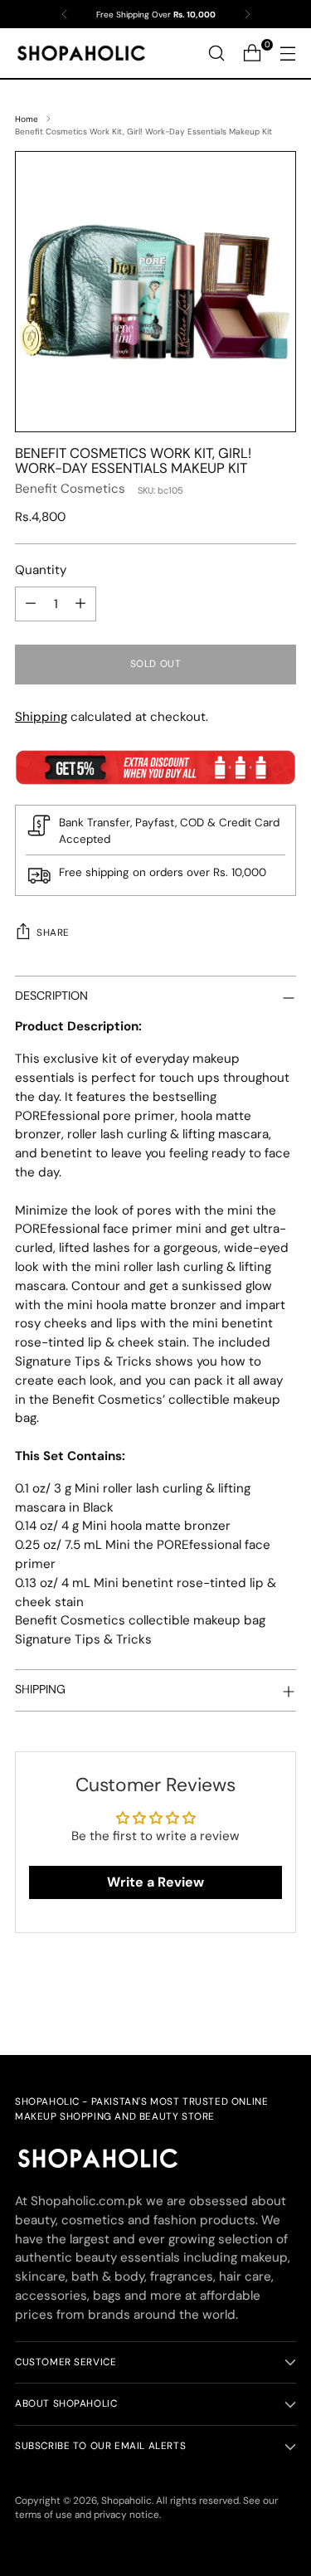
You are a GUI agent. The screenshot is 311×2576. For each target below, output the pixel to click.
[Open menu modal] (287, 54)
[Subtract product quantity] (31, 604)
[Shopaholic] (81, 53)
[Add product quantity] (80, 604)
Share (53, 933)
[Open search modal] (216, 54)
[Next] (247, 14)
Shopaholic (126, 2501)
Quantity (41, 570)
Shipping (41, 717)
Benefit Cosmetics (70, 489)
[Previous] (65, 14)
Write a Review (155, 1882)
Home (27, 119)
